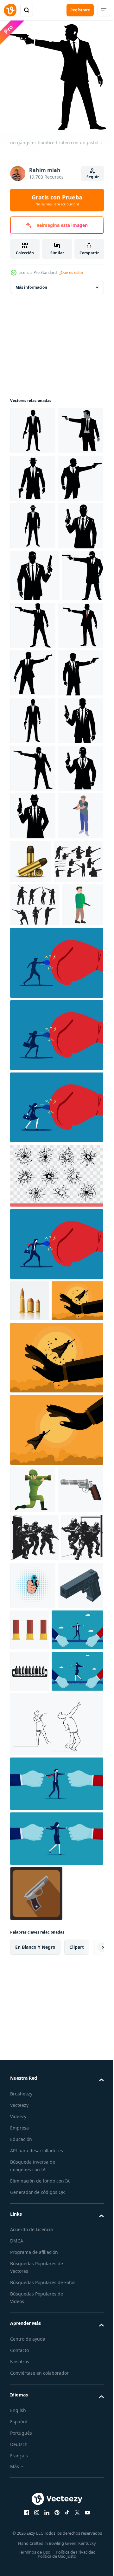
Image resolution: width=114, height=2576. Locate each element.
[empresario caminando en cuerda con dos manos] (36, 2191)
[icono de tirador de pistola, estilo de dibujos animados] (31, 1329)
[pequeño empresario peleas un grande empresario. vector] (56, 1895)
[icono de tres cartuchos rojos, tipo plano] (77, 2143)
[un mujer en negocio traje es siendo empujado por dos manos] (56, 2441)
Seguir (93, 177)
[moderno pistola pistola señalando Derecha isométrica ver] (33, 2146)
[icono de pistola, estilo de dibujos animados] (33, 2003)
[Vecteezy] (10, 10)
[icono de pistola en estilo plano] (36, 2496)
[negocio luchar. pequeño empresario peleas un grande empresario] (56, 1668)
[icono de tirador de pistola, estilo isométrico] (33, 1196)
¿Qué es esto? (71, 272)
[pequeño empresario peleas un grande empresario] (56, 1387)
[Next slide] (89, 2549)
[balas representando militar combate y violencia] (30, 2232)
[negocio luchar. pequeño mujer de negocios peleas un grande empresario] (56, 1459)
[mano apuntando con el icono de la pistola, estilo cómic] (77, 2098)
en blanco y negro (35, 2549)
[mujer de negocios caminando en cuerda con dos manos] (36, 2274)
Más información (31, 283)
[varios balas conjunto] (30, 1725)
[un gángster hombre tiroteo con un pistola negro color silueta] (33, 426)
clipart (77, 2549)
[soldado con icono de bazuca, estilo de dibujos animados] (33, 1955)
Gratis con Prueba (57, 200)
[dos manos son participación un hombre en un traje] (56, 2386)
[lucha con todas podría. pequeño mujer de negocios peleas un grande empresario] (56, 1531)
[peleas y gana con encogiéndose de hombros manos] (36, 1766)
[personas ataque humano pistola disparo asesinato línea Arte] (56, 2326)
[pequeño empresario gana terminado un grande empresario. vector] (56, 1823)
